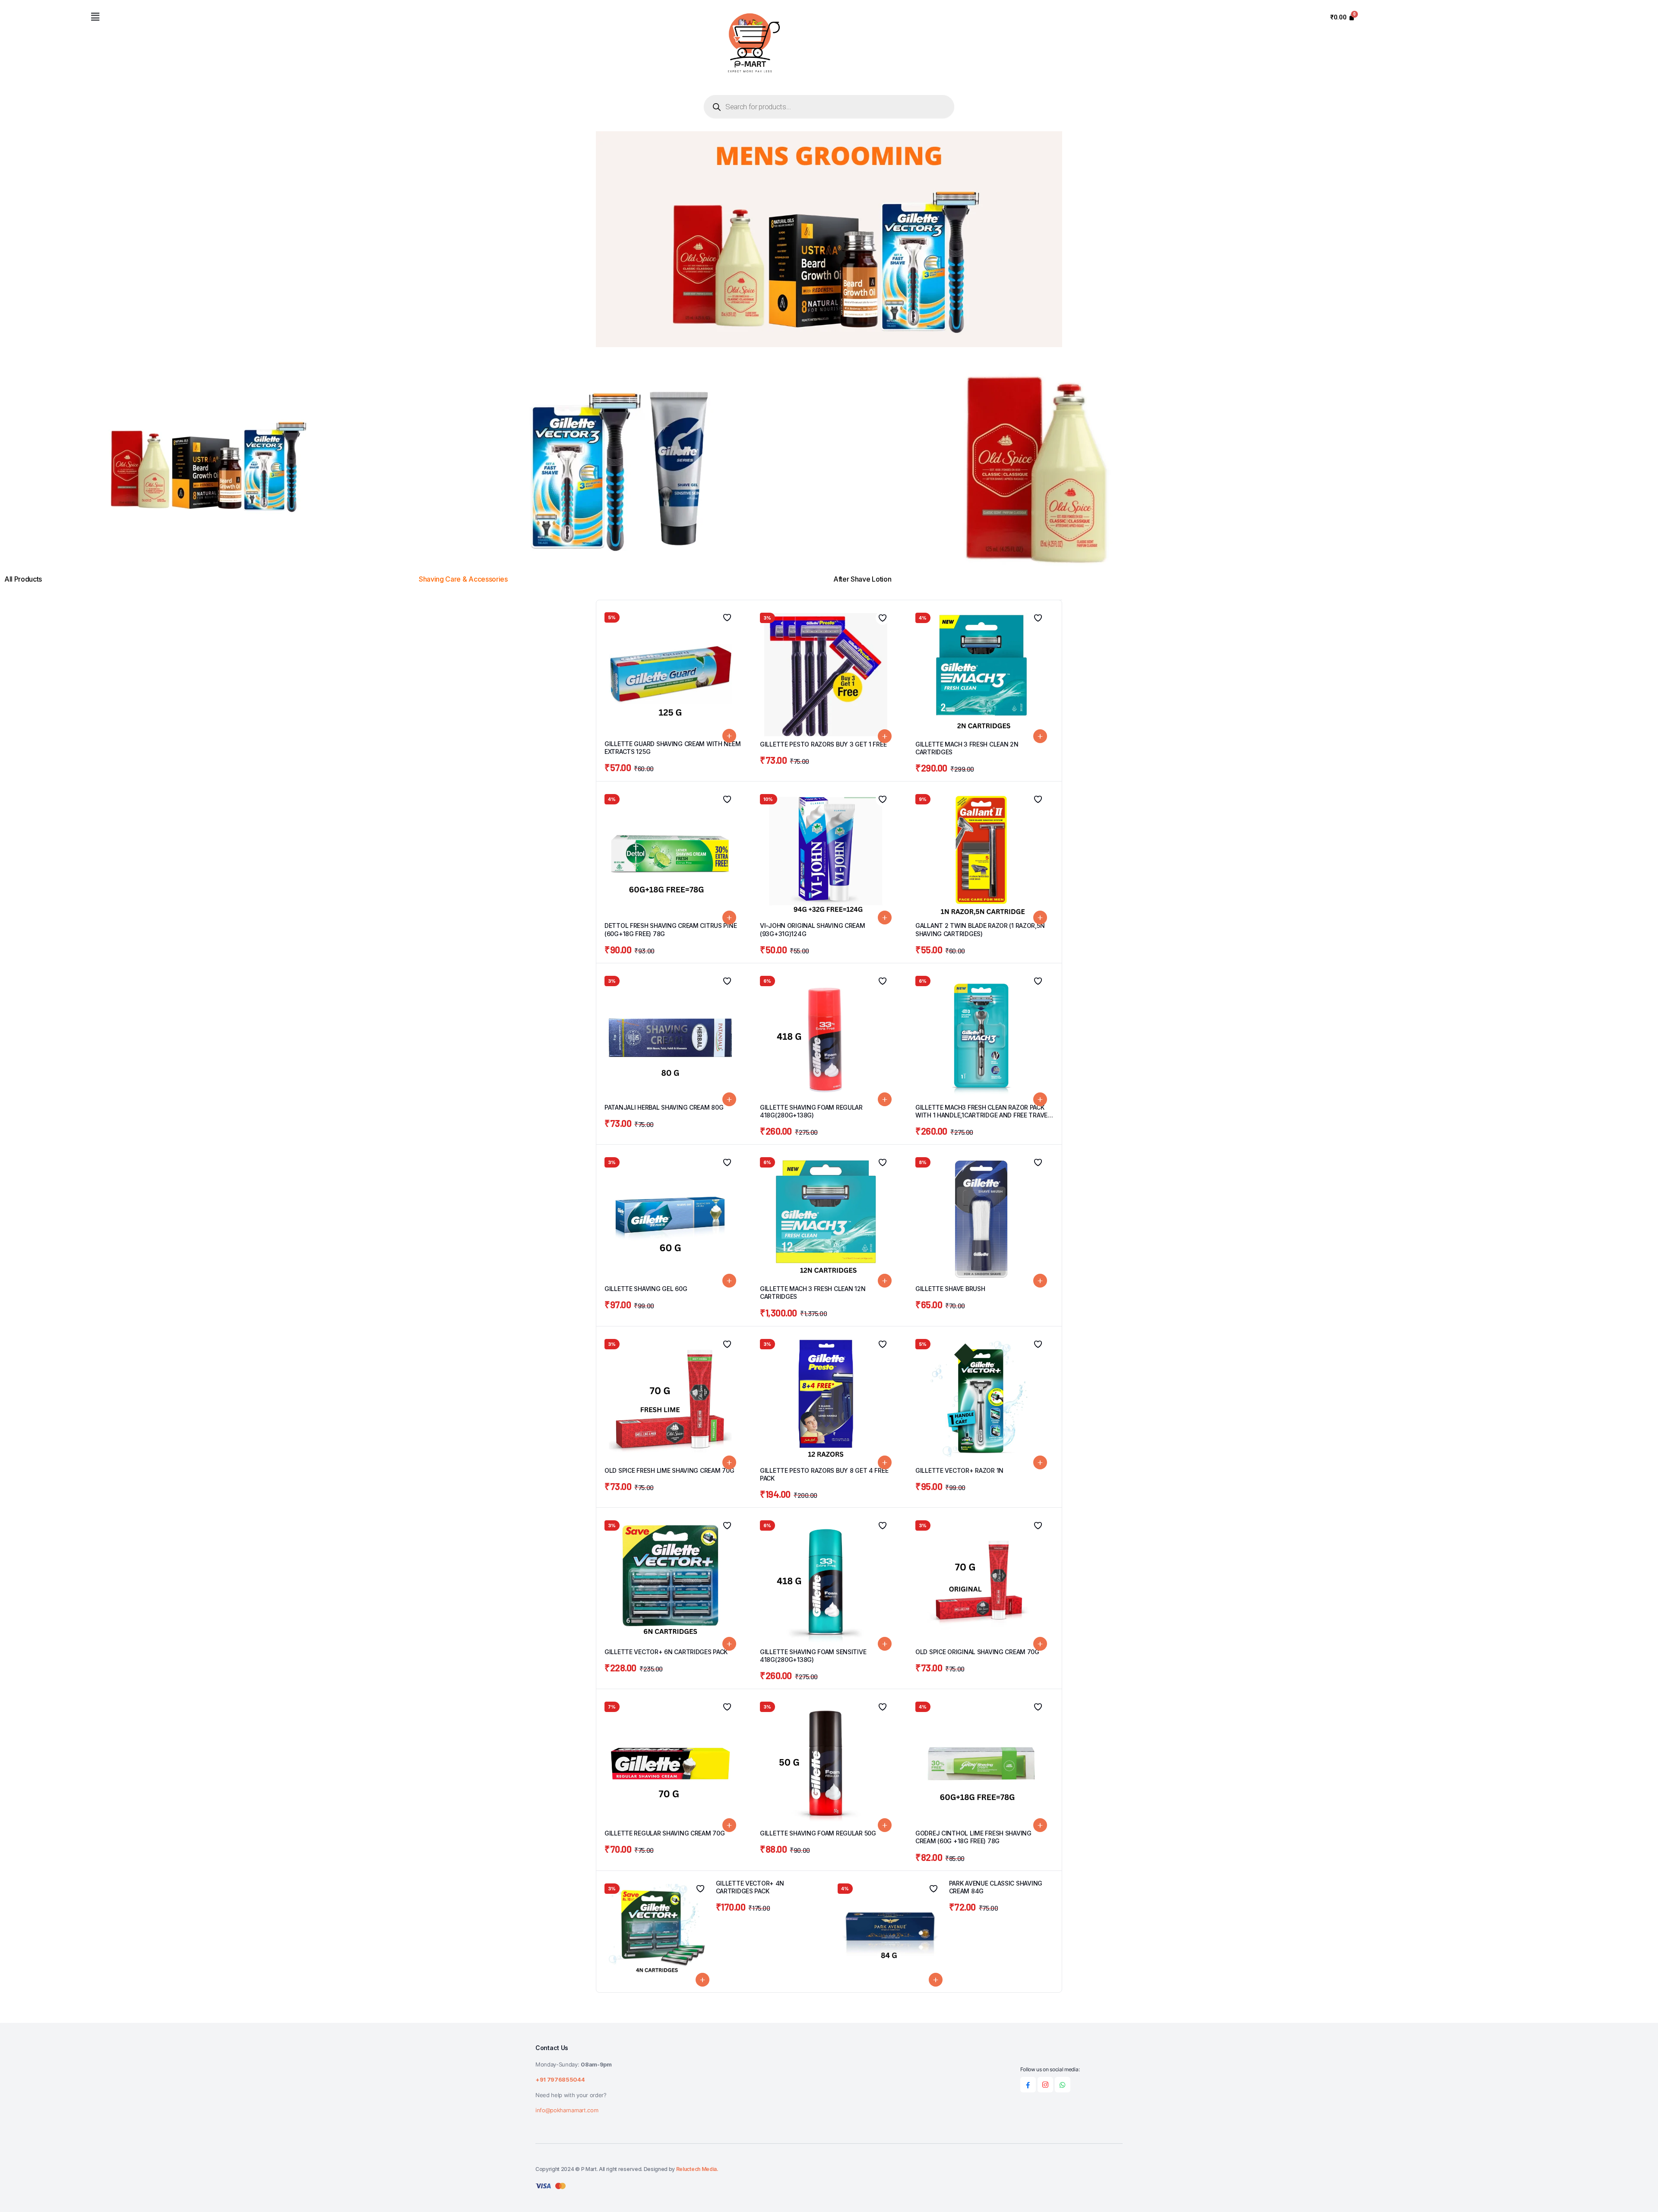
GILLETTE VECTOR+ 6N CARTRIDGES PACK (666, 1652)
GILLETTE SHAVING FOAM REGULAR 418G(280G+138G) (811, 1111)
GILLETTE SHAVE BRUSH (950, 1289)
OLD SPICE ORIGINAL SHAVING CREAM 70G (977, 1652)
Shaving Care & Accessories (464, 579)
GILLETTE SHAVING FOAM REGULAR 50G (818, 1833)
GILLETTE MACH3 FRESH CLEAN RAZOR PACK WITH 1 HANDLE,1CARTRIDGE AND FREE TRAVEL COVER (983, 1115)
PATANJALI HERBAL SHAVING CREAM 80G (664, 1107)
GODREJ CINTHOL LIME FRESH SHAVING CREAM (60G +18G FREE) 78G (973, 1837)
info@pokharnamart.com (567, 2110)
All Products (23, 579)
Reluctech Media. (697, 2169)
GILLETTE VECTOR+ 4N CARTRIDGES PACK (750, 1887)
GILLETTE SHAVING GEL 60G (646, 1289)
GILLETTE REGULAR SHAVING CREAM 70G (664, 1833)
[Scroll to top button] (1639, 2193)
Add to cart (729, 736)
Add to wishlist (727, 617)
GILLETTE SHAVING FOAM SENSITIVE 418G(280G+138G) (813, 1656)
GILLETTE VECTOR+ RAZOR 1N (959, 1470)
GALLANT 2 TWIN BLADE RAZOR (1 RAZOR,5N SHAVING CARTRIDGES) (980, 929)
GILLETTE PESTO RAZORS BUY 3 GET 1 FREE (823, 744)
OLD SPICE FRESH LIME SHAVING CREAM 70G (669, 1470)
